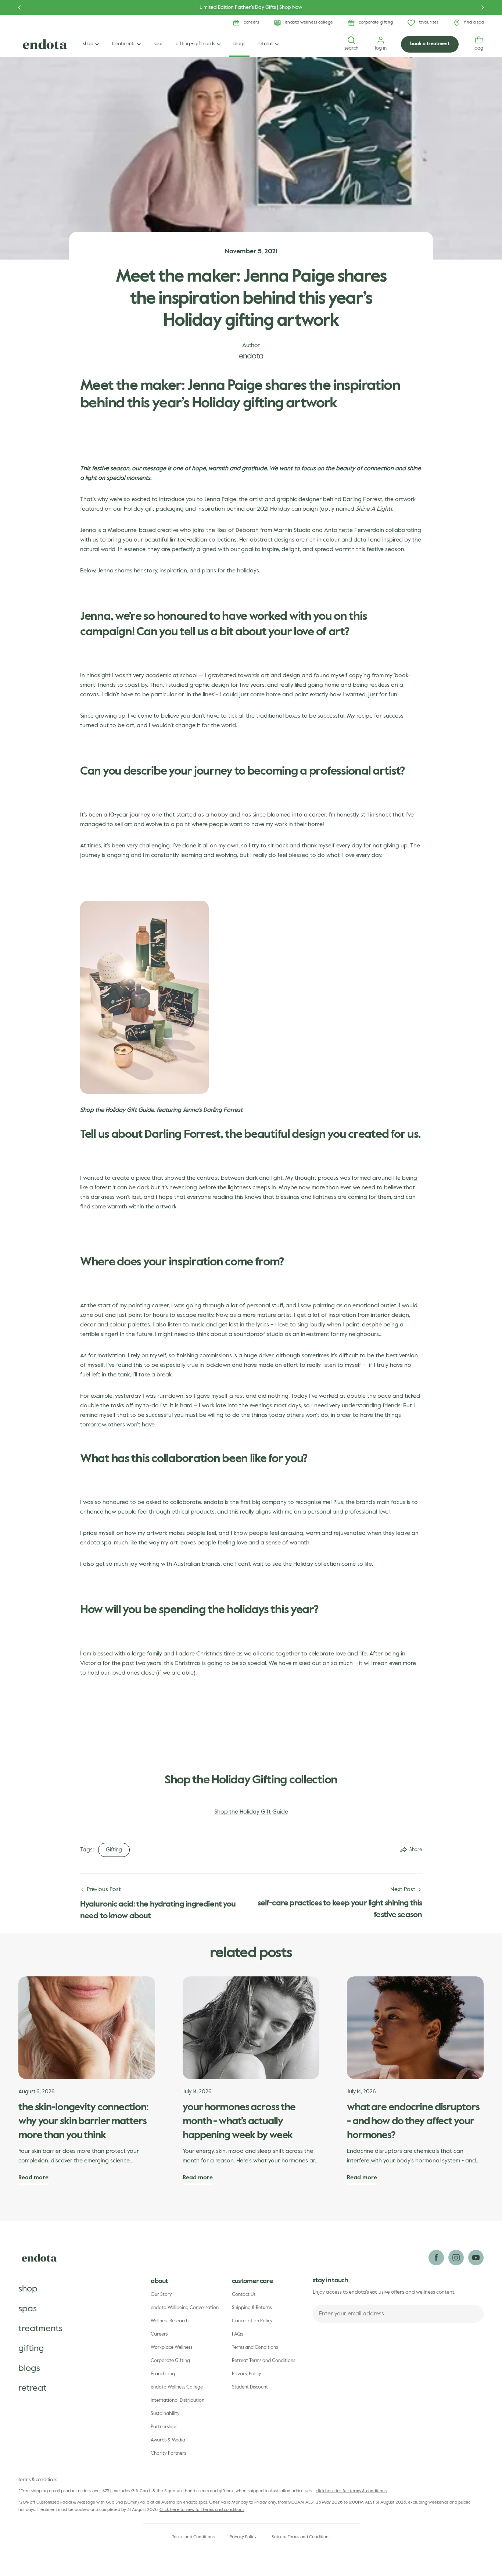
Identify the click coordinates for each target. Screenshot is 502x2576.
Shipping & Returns (252, 2308)
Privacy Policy (247, 2374)
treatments (40, 2329)
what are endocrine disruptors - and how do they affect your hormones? (413, 2121)
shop (28, 2289)
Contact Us (244, 2295)
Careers (159, 2334)
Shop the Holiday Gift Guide (251, 1812)
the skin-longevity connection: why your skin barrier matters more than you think (83, 2121)
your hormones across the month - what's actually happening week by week (239, 2121)
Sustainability (165, 2414)
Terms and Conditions (255, 2348)
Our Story (161, 2295)
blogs (29, 2368)
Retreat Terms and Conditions (263, 2361)
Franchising (163, 2374)
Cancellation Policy (252, 2321)
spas (28, 2309)
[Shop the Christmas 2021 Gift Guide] (144, 905)
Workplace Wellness (171, 2348)
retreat (33, 2388)
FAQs (237, 2334)
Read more (33, 2178)
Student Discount (250, 2387)
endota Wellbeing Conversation (185, 2308)
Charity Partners (168, 2453)
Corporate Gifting (170, 2361)
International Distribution (178, 2400)
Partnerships (164, 2427)
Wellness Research (170, 2321)
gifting (31, 2348)
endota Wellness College (177, 2387)
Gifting (114, 1850)
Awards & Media (168, 2440)
